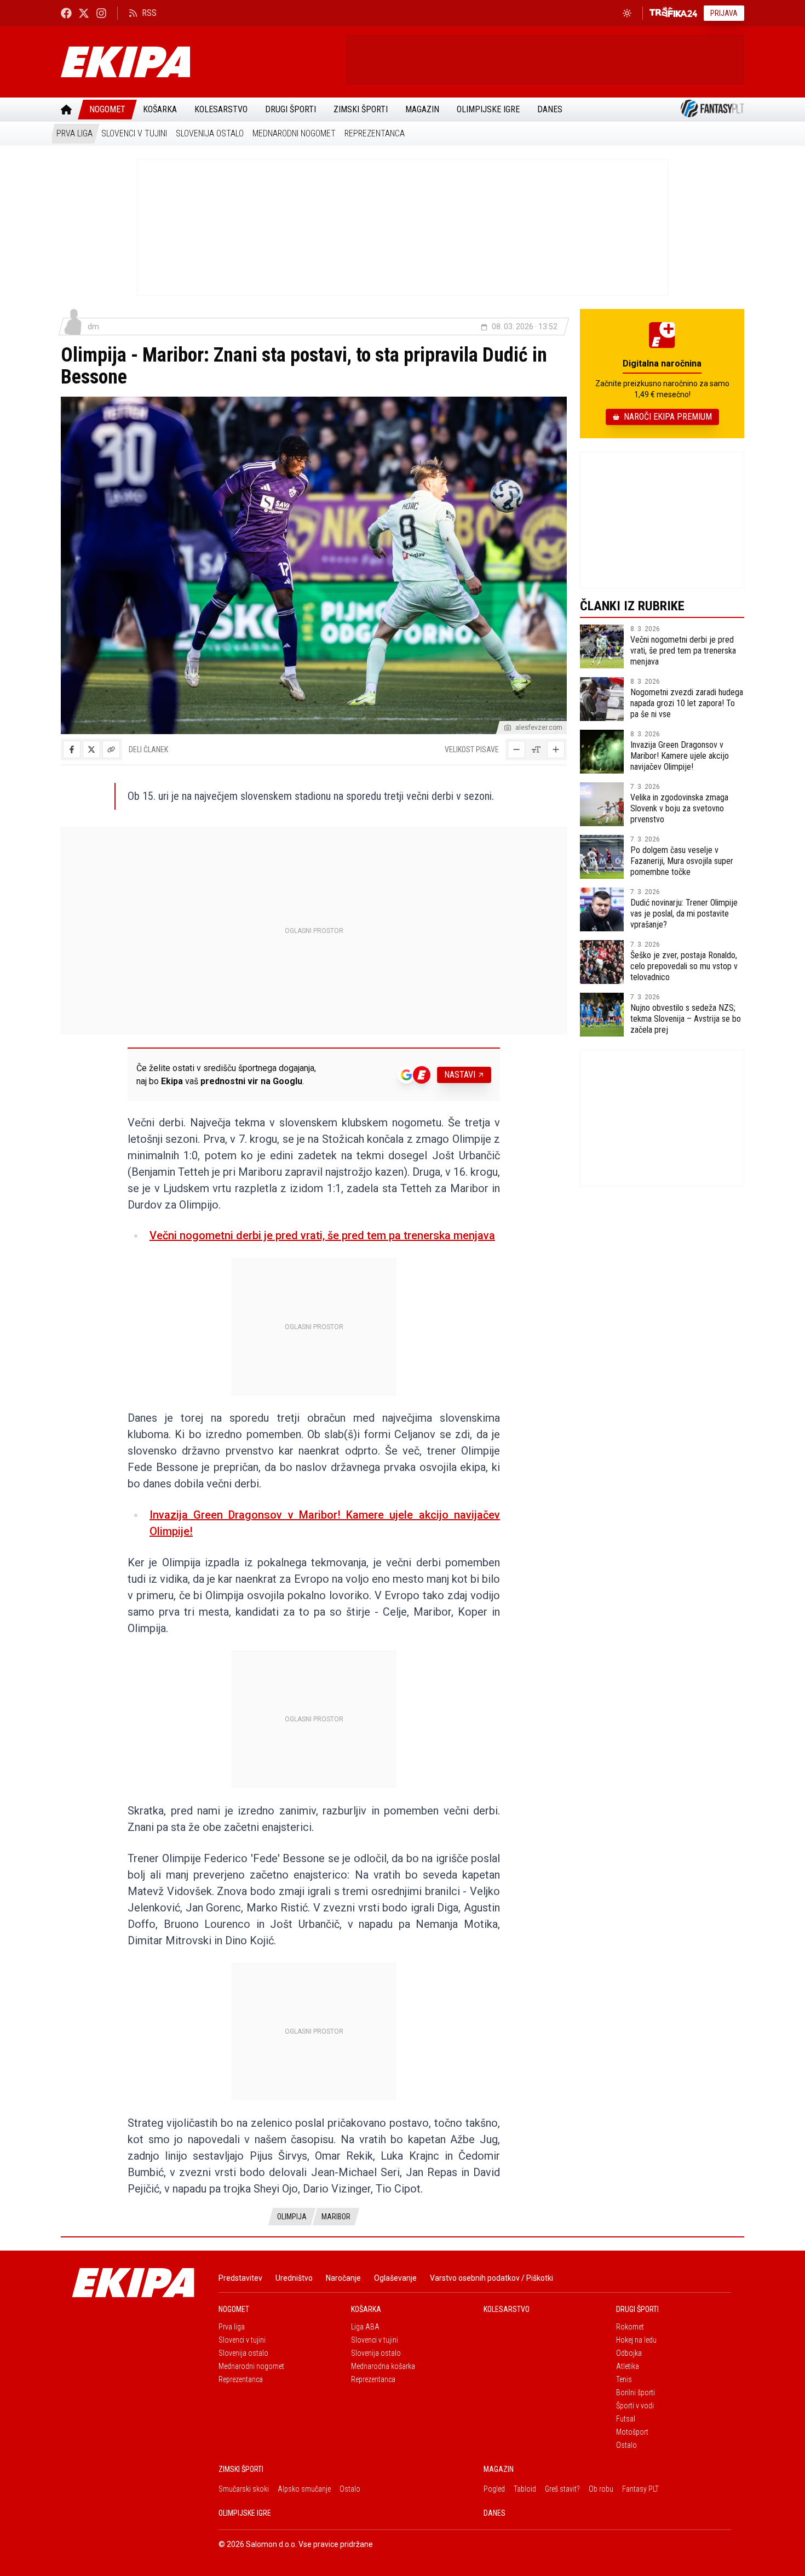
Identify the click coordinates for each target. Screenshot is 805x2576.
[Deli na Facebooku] (72, 749)
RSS (149, 13)
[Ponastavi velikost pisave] (536, 749)
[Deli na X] (91, 749)
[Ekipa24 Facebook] (66, 13)
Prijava (724, 13)
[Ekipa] (199, 62)
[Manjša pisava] (516, 749)
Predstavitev (240, 2278)
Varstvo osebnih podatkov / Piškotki (491, 2278)
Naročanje (343, 2278)
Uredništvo (294, 2278)
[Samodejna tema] (627, 13)
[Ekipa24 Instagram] (101, 13)
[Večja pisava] (556, 749)
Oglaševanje (395, 2278)
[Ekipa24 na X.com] (84, 13)
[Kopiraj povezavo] (111, 749)
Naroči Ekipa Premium (668, 417)
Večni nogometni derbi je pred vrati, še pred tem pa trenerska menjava (322, 1235)
